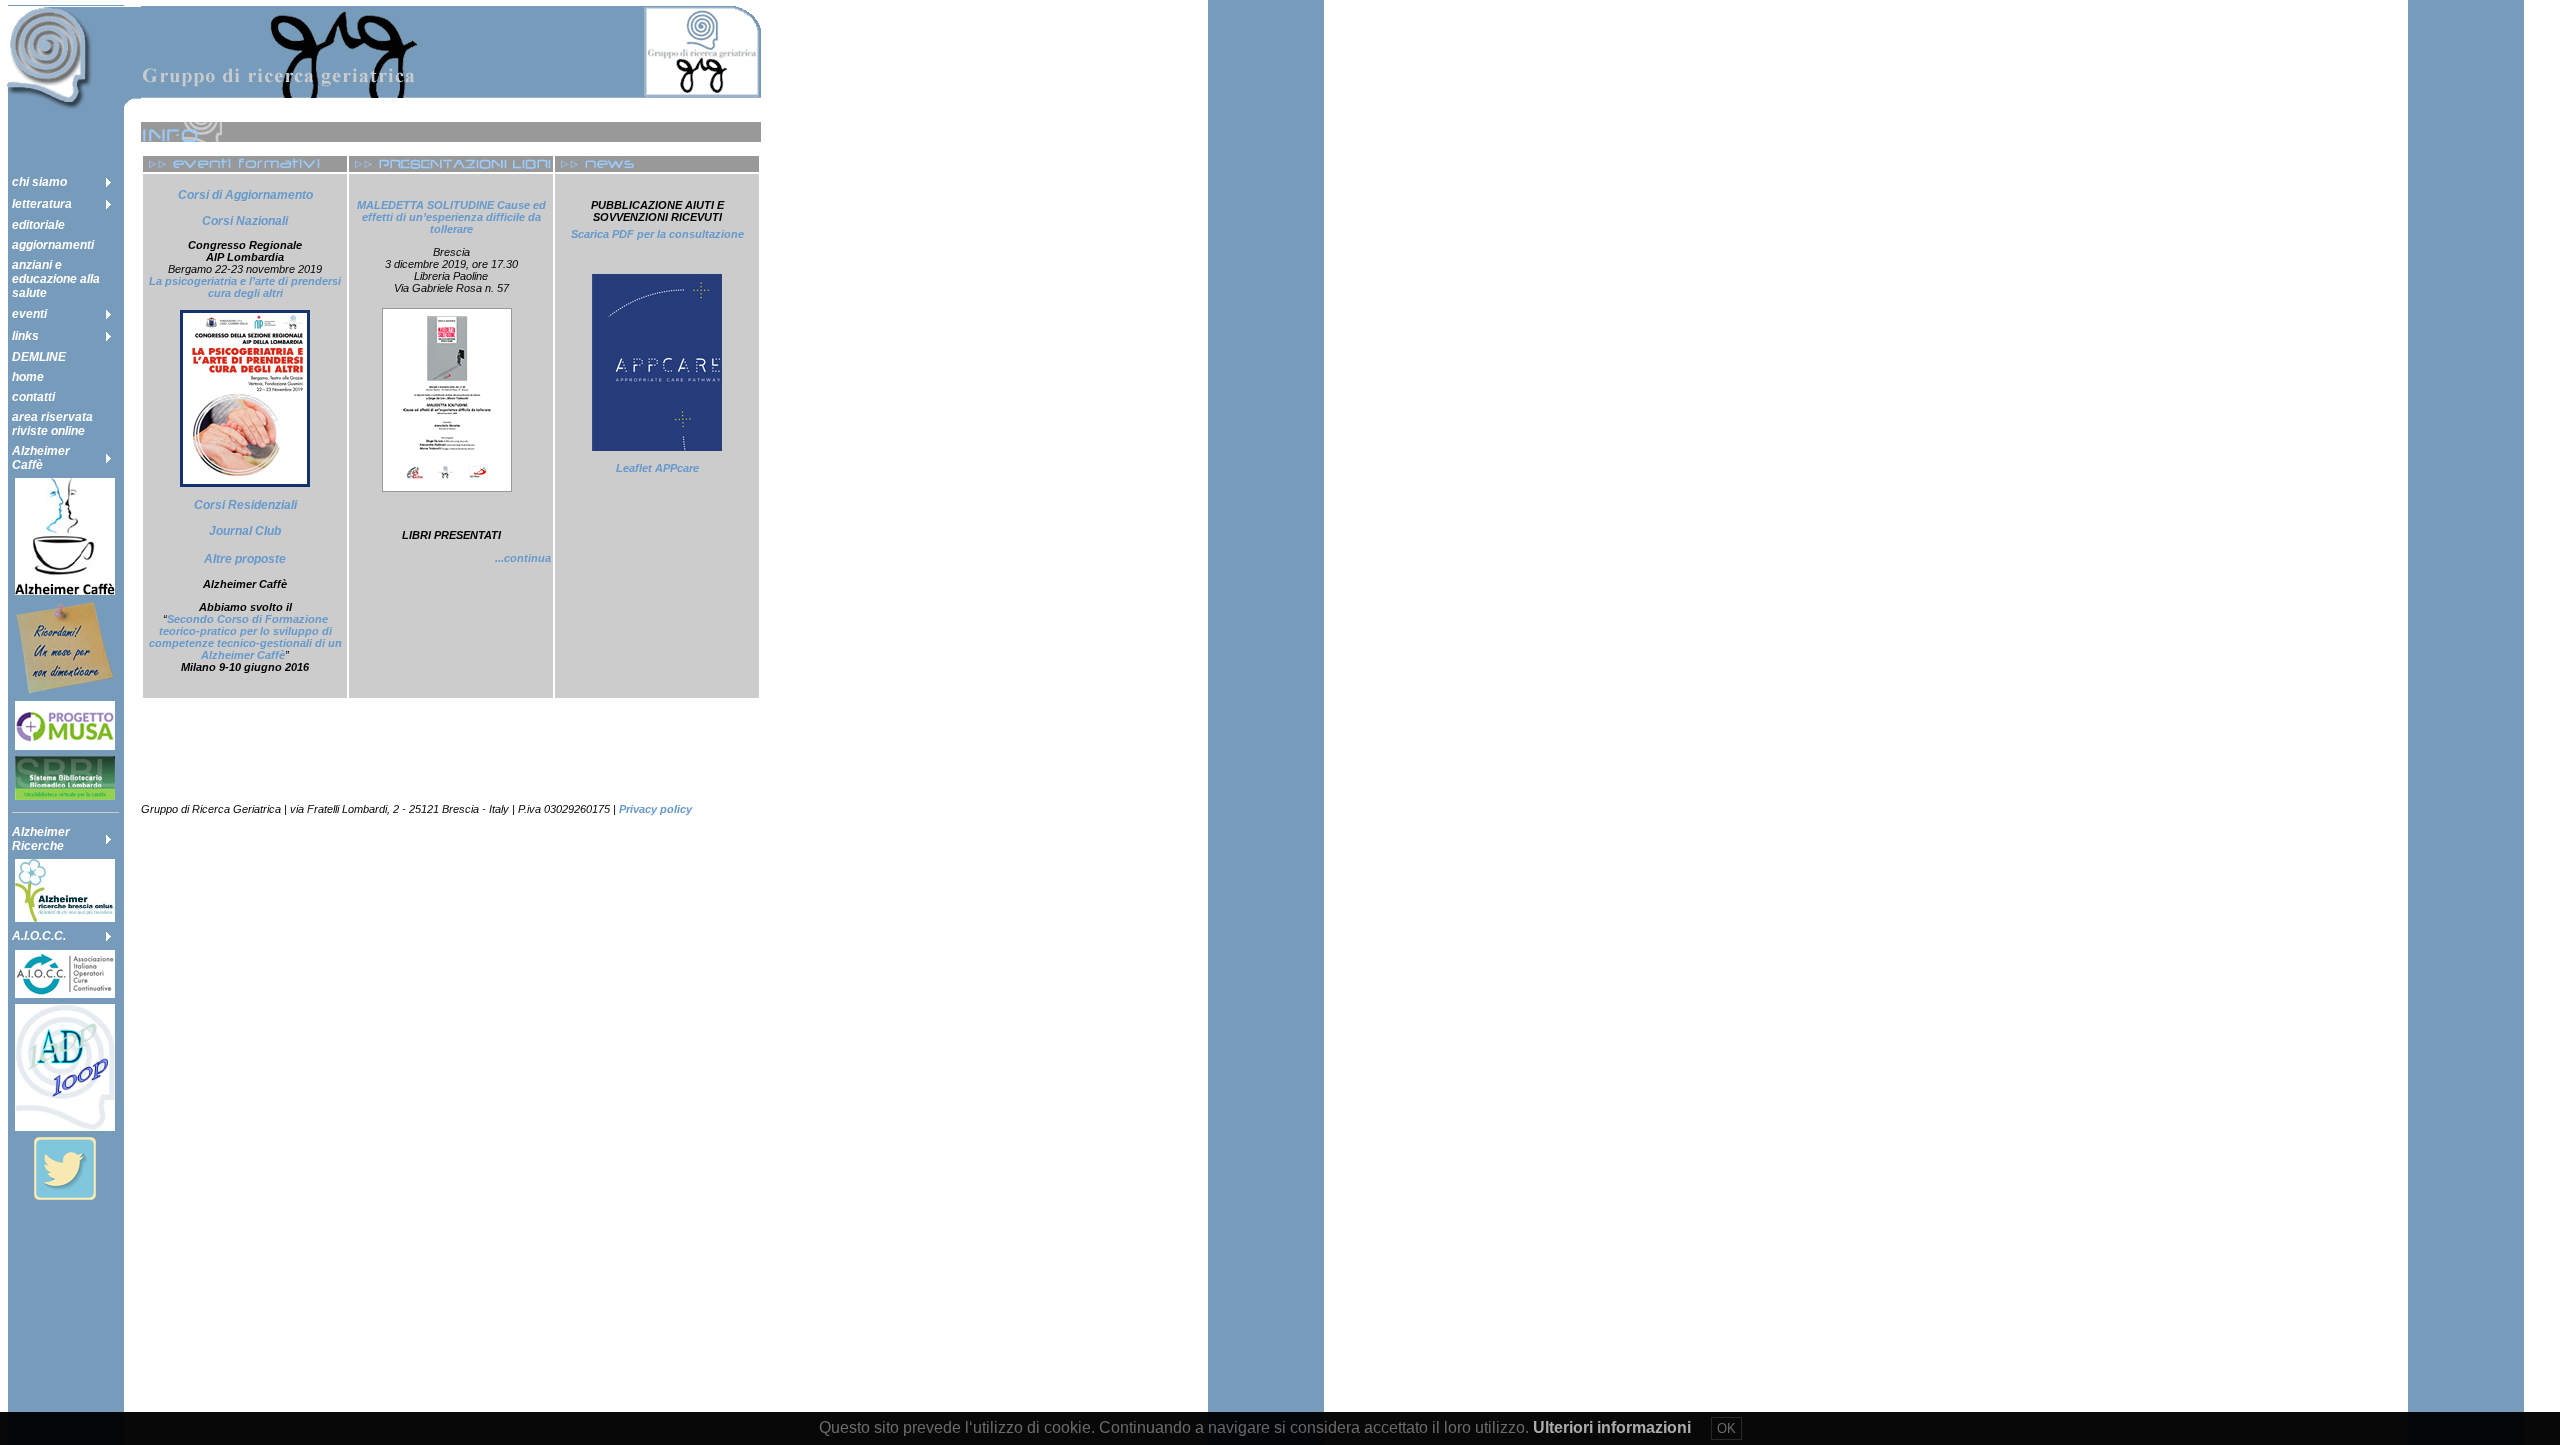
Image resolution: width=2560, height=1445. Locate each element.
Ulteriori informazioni (1612, 1427)
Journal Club (245, 531)
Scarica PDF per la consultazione (657, 234)
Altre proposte (245, 559)
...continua (523, 558)
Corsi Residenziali (245, 505)
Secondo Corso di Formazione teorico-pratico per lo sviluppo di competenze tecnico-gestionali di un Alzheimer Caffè (245, 637)
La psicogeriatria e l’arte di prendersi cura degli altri (245, 287)
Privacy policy (655, 809)
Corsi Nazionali (245, 221)
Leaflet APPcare (657, 468)
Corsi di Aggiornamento (245, 195)
